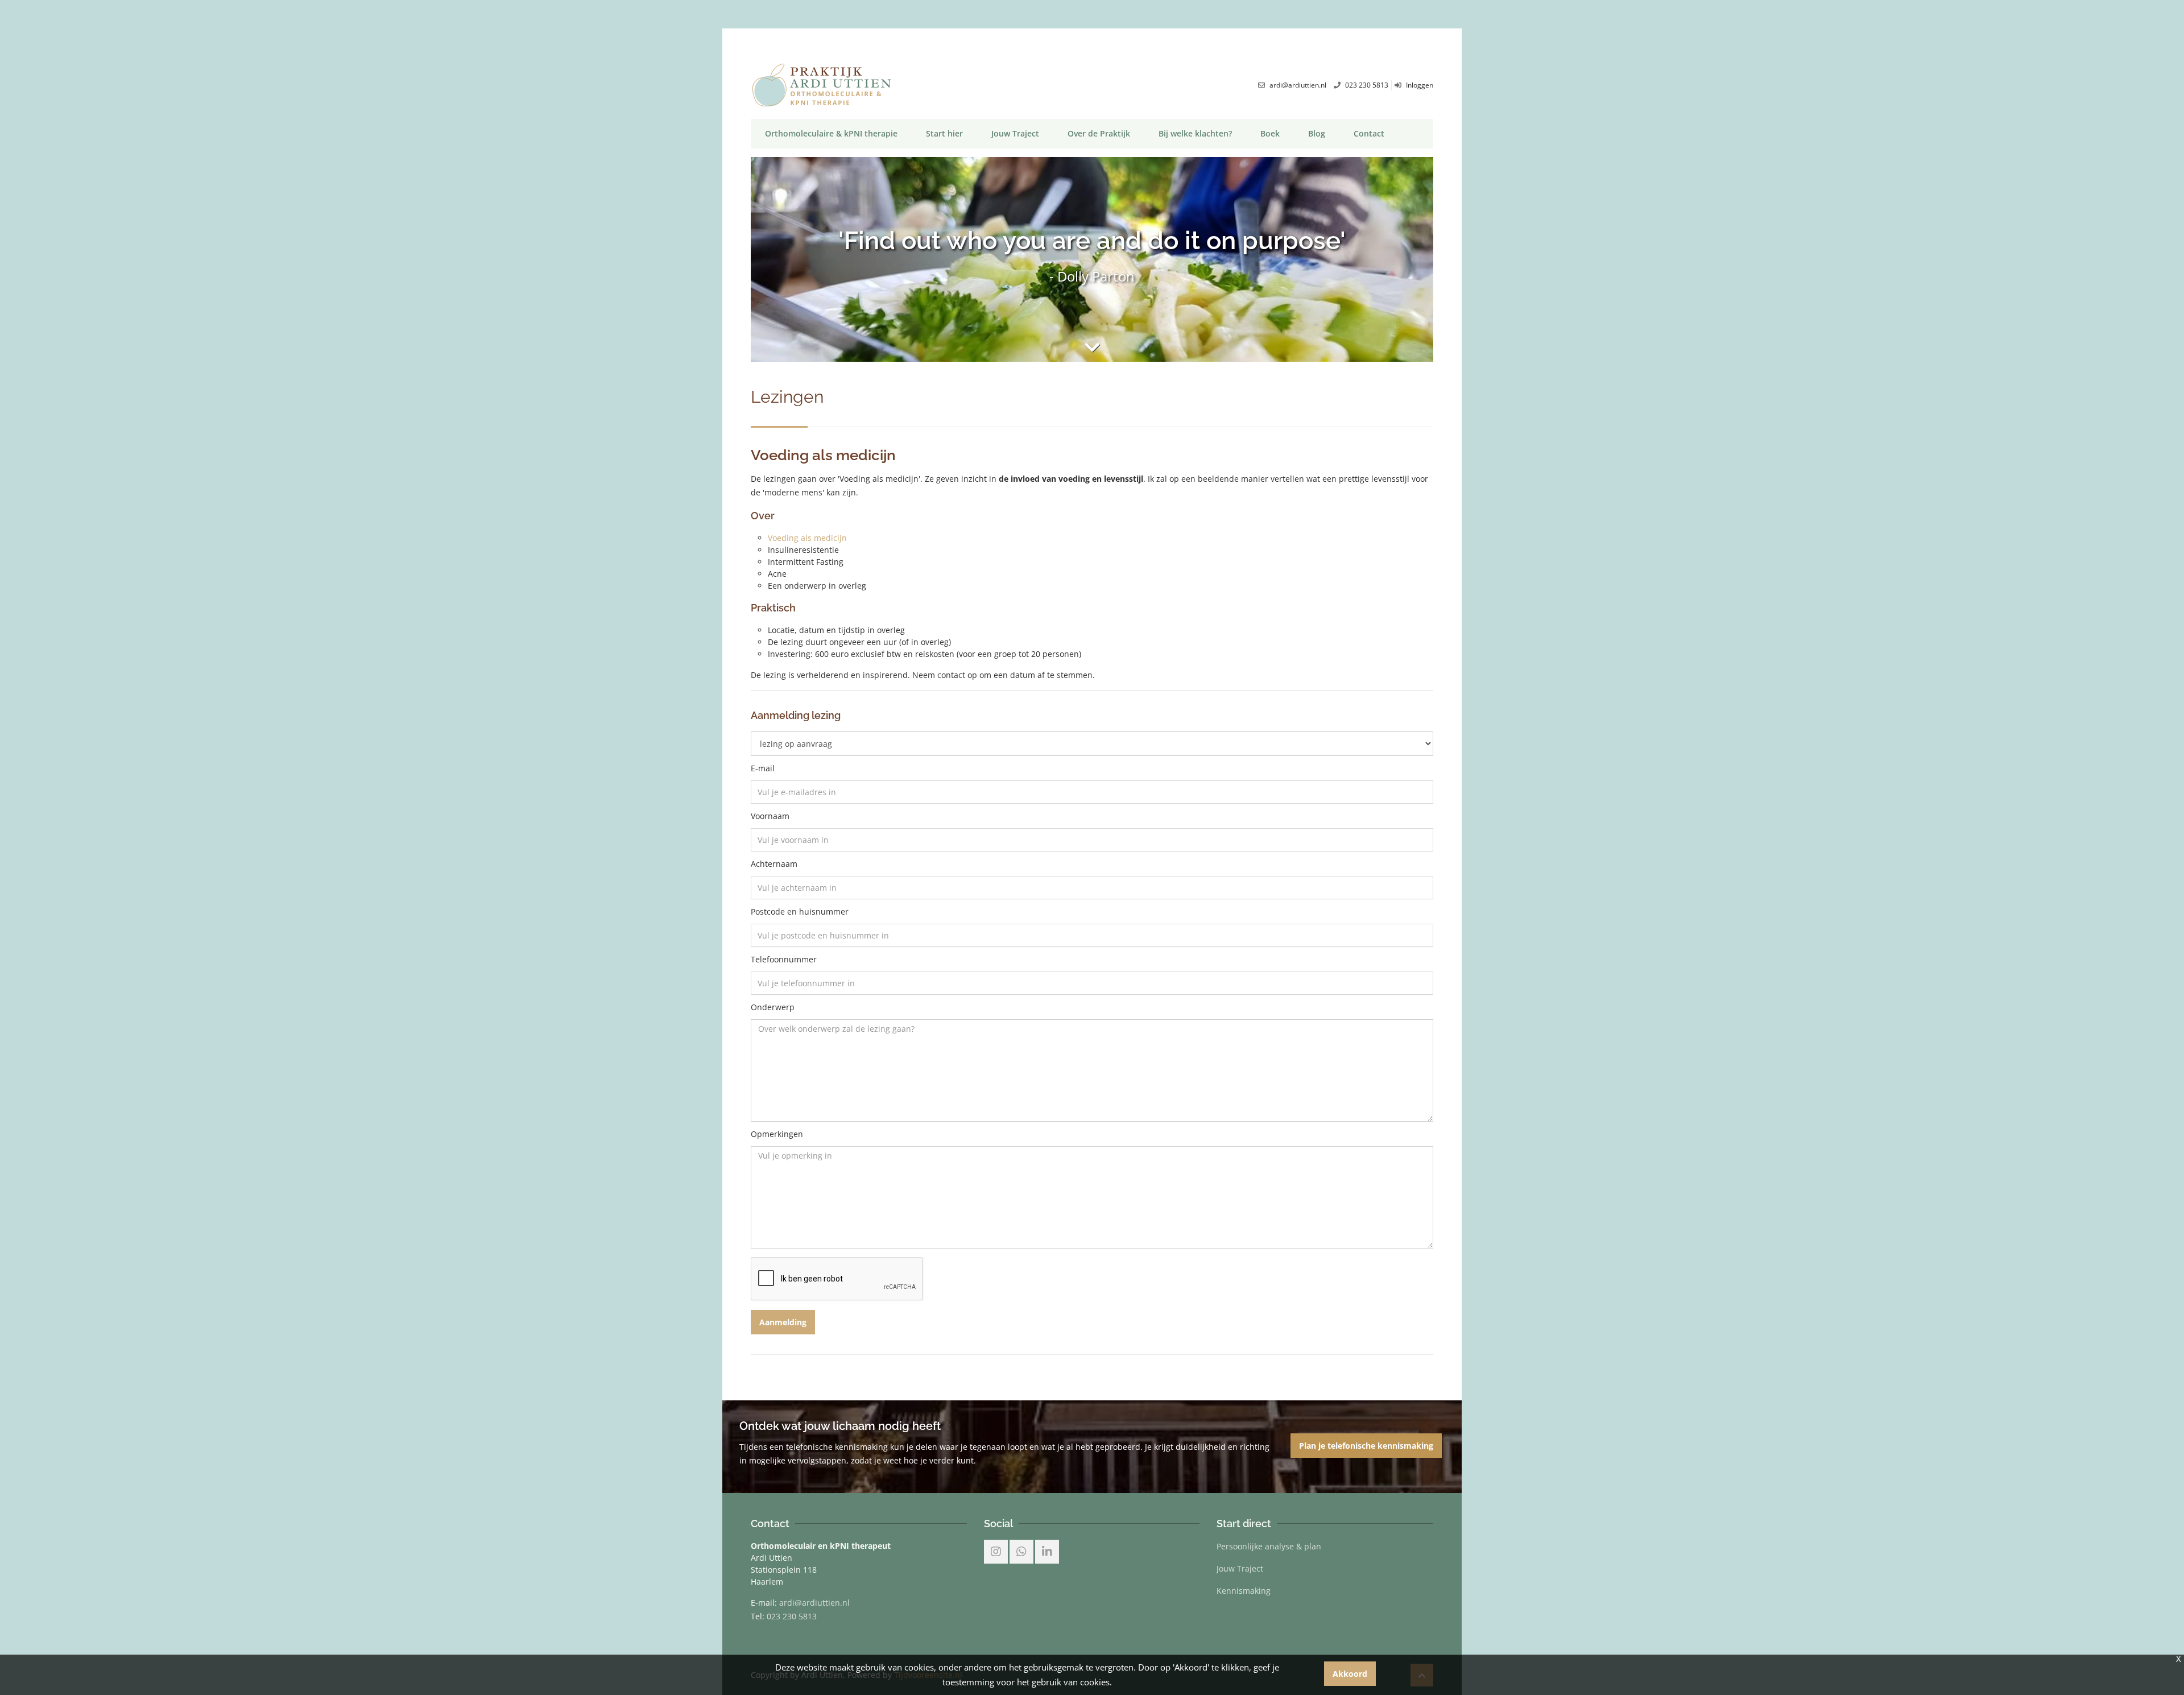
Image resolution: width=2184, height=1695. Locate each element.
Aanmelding (783, 1322)
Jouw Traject (1015, 133)
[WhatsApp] (1021, 1552)
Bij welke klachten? (1195, 133)
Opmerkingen (777, 1135)
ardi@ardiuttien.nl (814, 1603)
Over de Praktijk (1099, 133)
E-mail (763, 769)
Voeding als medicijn (807, 538)
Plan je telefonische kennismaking (1366, 1446)
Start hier (944, 133)
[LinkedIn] (1047, 1552)
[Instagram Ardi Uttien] (996, 1552)
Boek (1270, 133)
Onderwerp (773, 1008)
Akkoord (1350, 1674)
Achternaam (774, 865)
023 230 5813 (792, 1616)
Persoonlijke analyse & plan (1269, 1546)
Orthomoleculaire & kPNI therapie (831, 133)
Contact (1369, 133)
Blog (1317, 133)
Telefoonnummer (784, 960)
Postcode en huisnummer (800, 912)
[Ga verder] (1092, 347)
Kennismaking (1244, 1591)
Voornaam (770, 817)
